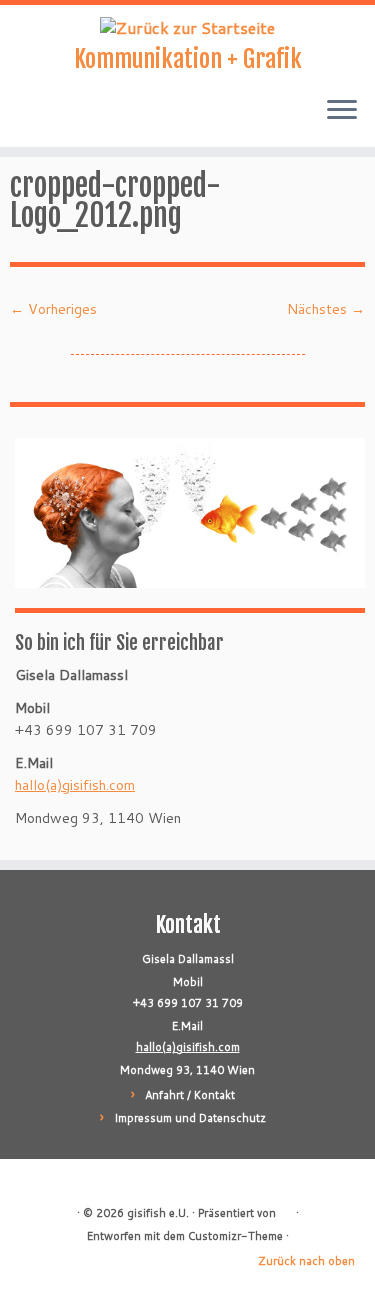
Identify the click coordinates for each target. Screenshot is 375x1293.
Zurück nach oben (306, 1261)
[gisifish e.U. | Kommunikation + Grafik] (187, 27)
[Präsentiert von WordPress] (286, 1209)
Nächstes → (326, 309)
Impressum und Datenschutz (190, 1118)
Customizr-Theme (235, 1236)
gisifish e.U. (158, 1213)
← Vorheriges (53, 309)
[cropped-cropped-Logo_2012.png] (188, 344)
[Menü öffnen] (342, 111)
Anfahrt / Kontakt (190, 1095)
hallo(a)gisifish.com (75, 785)
